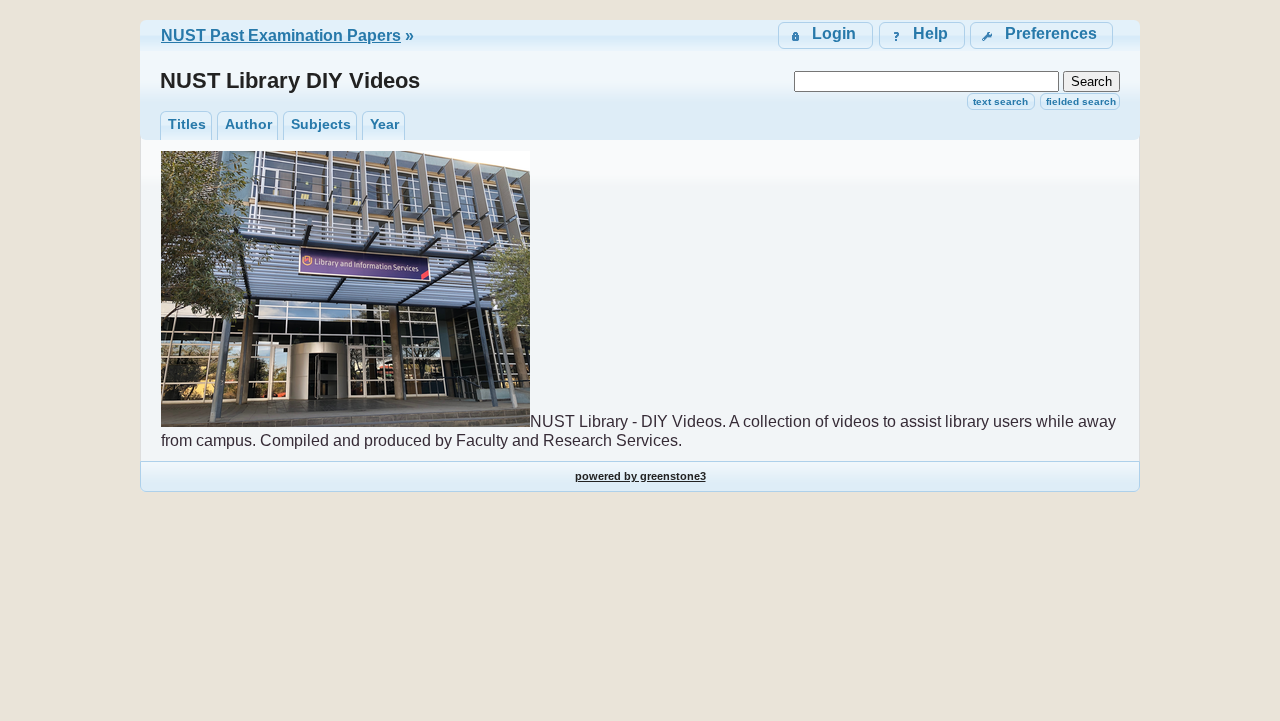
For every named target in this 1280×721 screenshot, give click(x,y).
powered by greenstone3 (640, 476)
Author (248, 124)
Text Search (1000, 101)
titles (187, 124)
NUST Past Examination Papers (281, 35)
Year (384, 124)
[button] (1041, 35)
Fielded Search (1081, 101)
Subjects (321, 124)
